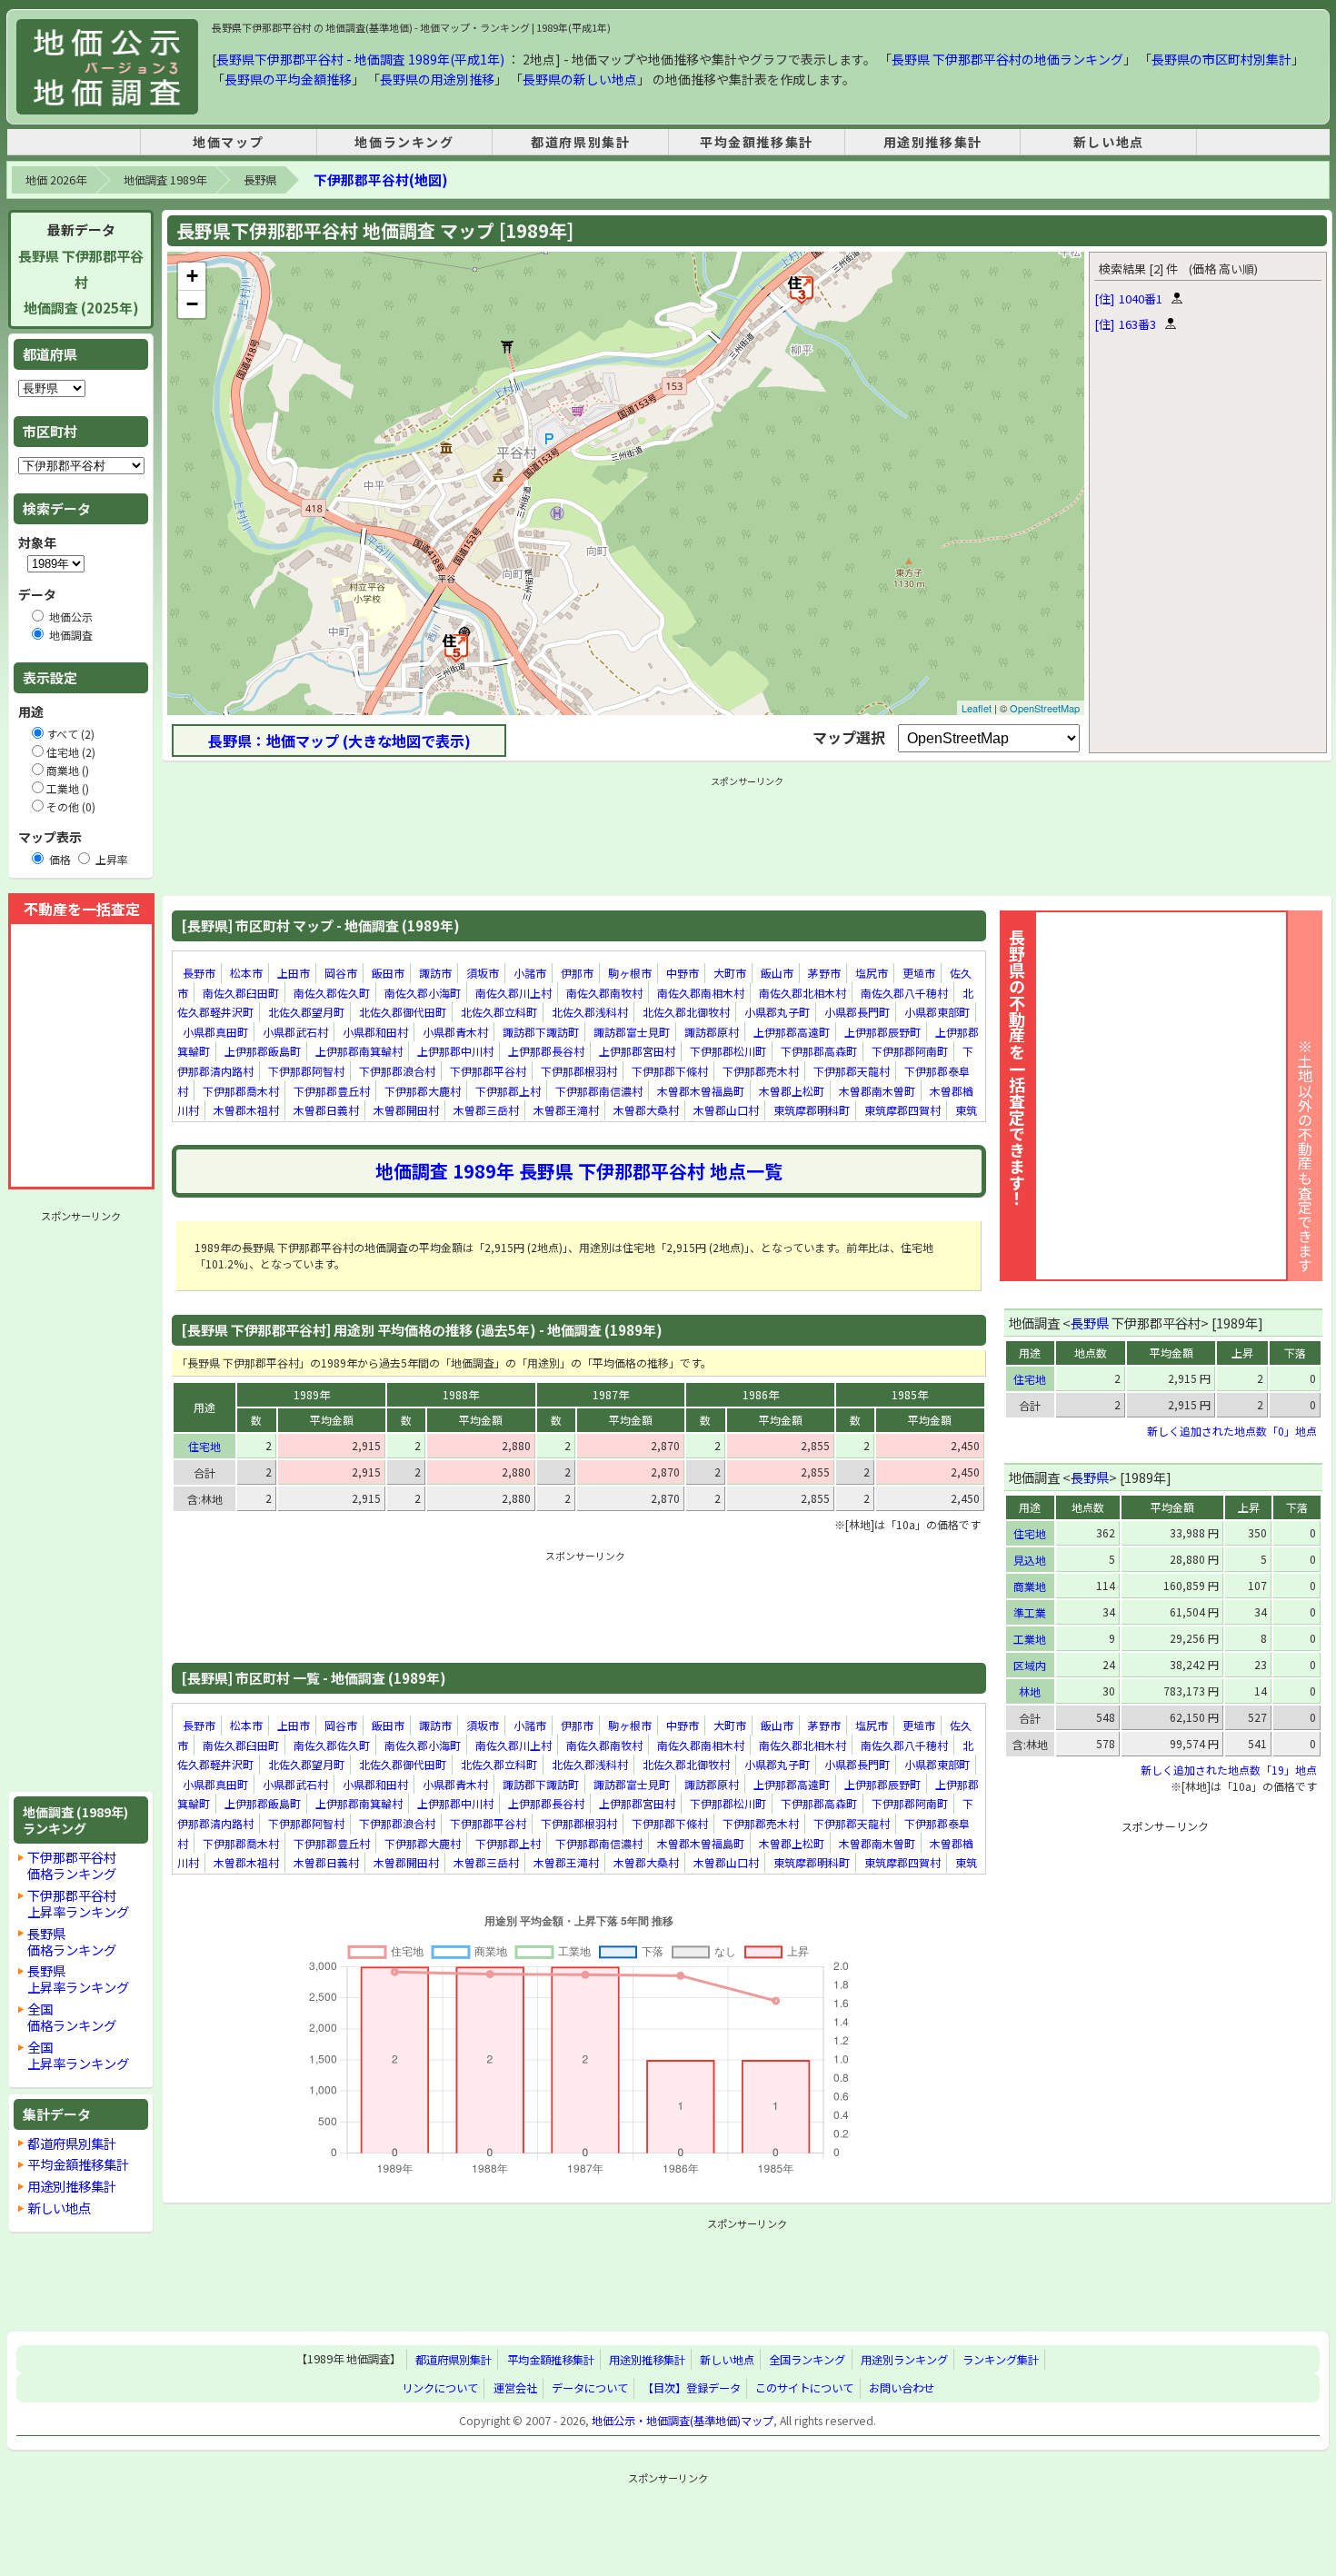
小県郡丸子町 (777, 1012)
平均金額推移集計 (757, 142)
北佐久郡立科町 (499, 1012)
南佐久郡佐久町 (332, 993)
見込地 (1030, 1560)
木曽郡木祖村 (246, 1110)
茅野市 (824, 973)
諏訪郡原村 (712, 1032)
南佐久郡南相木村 (701, 993)
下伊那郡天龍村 (852, 1071)
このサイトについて (804, 2388)
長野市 (199, 973)
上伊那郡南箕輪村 (359, 1051)
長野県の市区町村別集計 (1221, 59)
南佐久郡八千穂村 (904, 993)
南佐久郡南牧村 (604, 993)
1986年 (761, 1394)
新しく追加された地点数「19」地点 (1229, 1770)
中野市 (683, 973)
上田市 (294, 973)
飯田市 (388, 973)
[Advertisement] (81, 1501)
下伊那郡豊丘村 (332, 1091)
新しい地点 (1109, 142)
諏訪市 (435, 973)
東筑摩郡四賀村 (902, 1110)
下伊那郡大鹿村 (423, 1091)
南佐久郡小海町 (423, 993)
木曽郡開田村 (406, 1110)
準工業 (1030, 1612)
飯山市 (777, 973)
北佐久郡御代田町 (403, 1012)
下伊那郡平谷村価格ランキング (72, 1865)
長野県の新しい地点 (580, 79)
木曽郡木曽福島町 (701, 1091)
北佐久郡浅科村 (590, 1012)
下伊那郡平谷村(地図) (380, 179)
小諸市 (530, 973)
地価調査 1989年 (165, 180)
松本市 (246, 973)
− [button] (192, 304)
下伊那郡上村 (508, 1091)
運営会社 (515, 2388)
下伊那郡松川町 (728, 1051)
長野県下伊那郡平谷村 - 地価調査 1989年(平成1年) (360, 59)
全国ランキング (807, 2360)
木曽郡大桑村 (646, 1110)
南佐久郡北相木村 (803, 993)
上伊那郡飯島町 (263, 1051)
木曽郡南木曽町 (877, 1091)
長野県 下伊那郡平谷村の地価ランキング (1007, 59)
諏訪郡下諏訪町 (541, 1032)
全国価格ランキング (72, 2017)
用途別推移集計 (933, 142)
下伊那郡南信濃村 (599, 1091)
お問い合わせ (902, 2388)
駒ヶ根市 (630, 973)
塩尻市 (872, 973)
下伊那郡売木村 (761, 1071)
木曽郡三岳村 (486, 1110)
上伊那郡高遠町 (792, 1032)
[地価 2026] (107, 67)
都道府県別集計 (580, 142)
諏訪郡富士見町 (632, 1032)
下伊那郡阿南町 (910, 1051)
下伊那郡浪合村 (397, 1071)
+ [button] (192, 276)
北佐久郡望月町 (306, 1012)
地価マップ (228, 142)
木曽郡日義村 (326, 1110)
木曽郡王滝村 (566, 1110)
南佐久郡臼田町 (241, 993)
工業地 (1030, 1639)
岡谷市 (341, 973)
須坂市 (483, 973)
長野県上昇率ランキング (78, 1979)
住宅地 (204, 1446)
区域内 (1030, 1665)
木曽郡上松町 (792, 1091)
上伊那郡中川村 (455, 1051)
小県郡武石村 (295, 1032)
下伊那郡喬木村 (241, 1091)
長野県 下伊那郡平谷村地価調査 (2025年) (81, 282)
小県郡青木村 (455, 1032)
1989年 (312, 1394)
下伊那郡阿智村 (306, 1071)
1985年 (910, 1394)
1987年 (611, 1394)
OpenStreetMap (1045, 708)
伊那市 (577, 973)
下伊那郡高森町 (819, 1051)
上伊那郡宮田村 (637, 1051)
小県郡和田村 (375, 1032)
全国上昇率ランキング (78, 2055)
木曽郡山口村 (726, 1110)
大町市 (730, 973)
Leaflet (977, 708)
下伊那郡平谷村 (488, 1071)
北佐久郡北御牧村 (686, 1012)
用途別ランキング (904, 2360)
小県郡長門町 (857, 1012)
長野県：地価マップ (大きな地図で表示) (339, 741)
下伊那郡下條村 (670, 1071)
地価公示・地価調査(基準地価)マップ (683, 2421)
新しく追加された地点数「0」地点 (1232, 1431)
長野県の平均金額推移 (288, 79)
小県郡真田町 (215, 1032)
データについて (590, 2388)
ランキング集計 (1001, 2360)
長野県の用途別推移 (437, 79)
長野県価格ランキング (72, 1941)
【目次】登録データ (692, 2388)
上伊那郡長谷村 (546, 1051)
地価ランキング (404, 142)
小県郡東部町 (937, 1012)
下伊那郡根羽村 (579, 1071)
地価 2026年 (56, 180)
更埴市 (919, 973)
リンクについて (440, 2388)
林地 (1030, 1691)
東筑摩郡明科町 (812, 1110)
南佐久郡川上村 (513, 993)
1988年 (461, 1394)
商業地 (1030, 1586)
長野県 (260, 180)
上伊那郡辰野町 (882, 1032)
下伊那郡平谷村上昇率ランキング (78, 1903)
